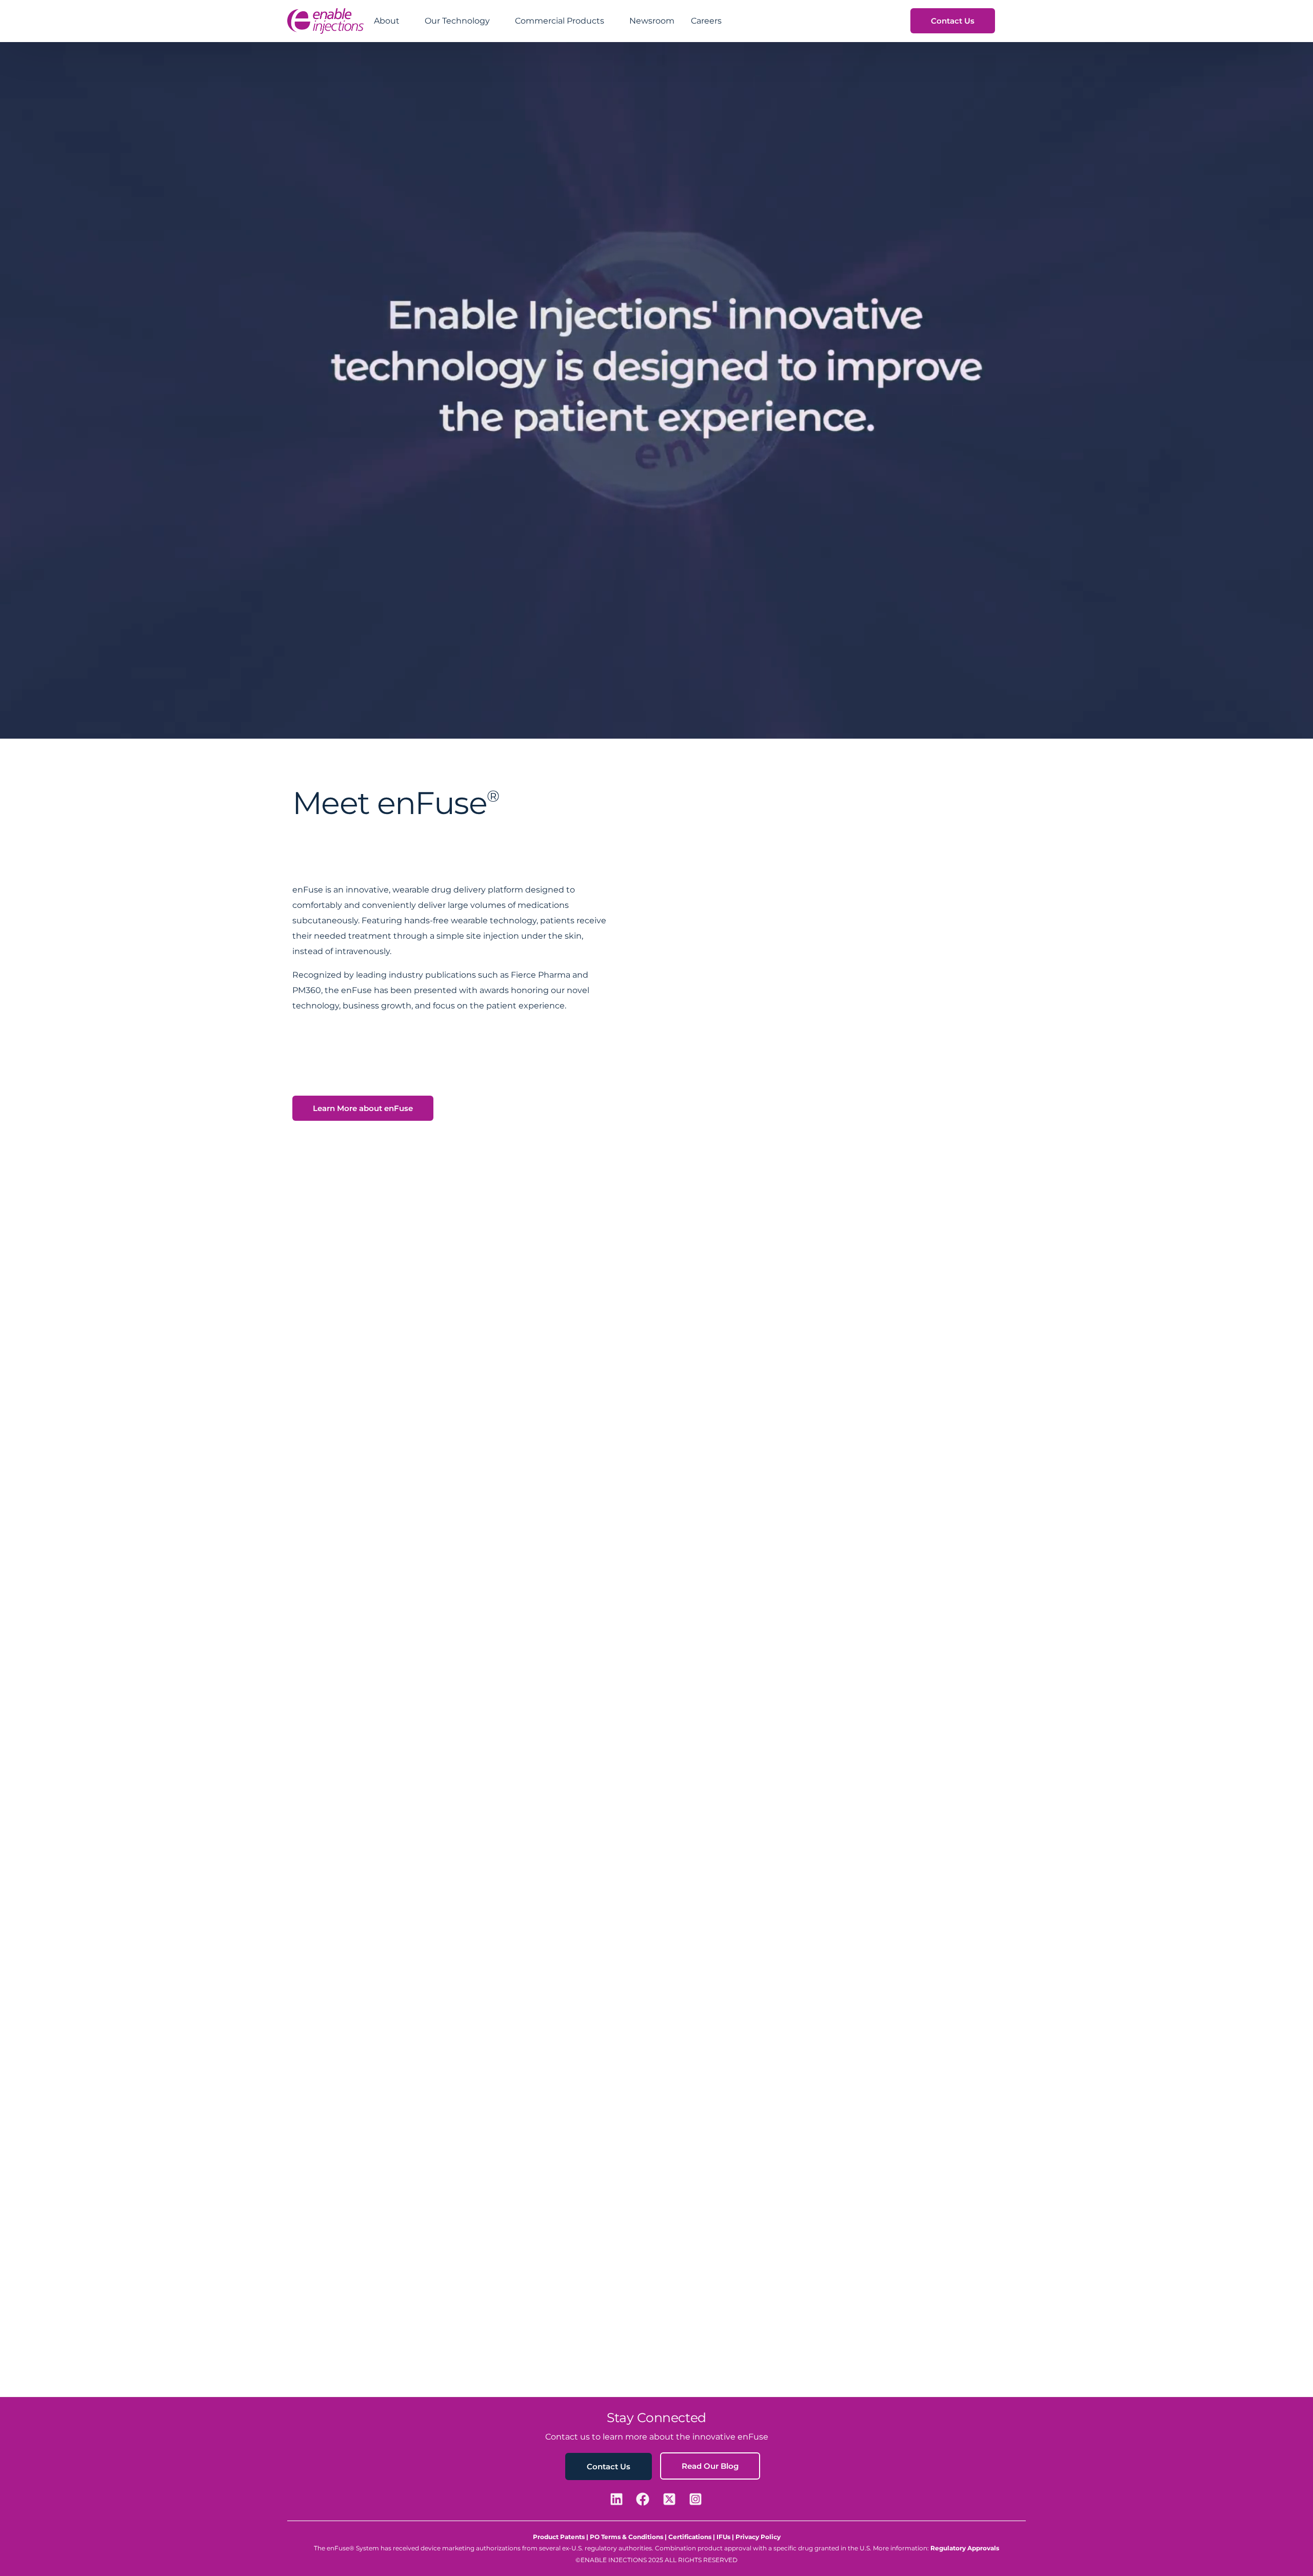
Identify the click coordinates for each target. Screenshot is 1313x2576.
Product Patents (559, 2537)
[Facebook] (644, 2499)
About (387, 21)
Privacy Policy (758, 2537)
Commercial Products (560, 21)
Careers (706, 21)
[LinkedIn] (618, 2499)
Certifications (690, 2537)
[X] (671, 2499)
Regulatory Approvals (965, 2548)
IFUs (724, 2537)
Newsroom (652, 21)
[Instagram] (697, 2499)
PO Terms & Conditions (626, 2537)
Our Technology (457, 21)
